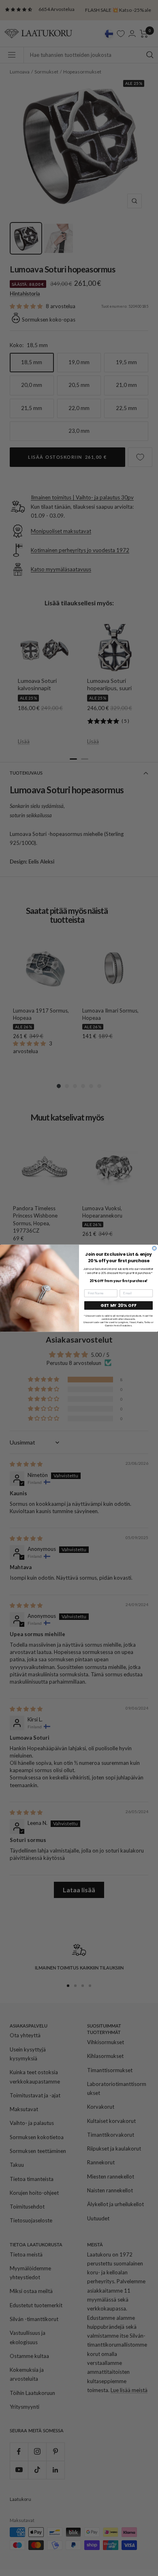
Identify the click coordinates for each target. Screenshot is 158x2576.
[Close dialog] (154, 1248)
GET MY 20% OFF (118, 1305)
